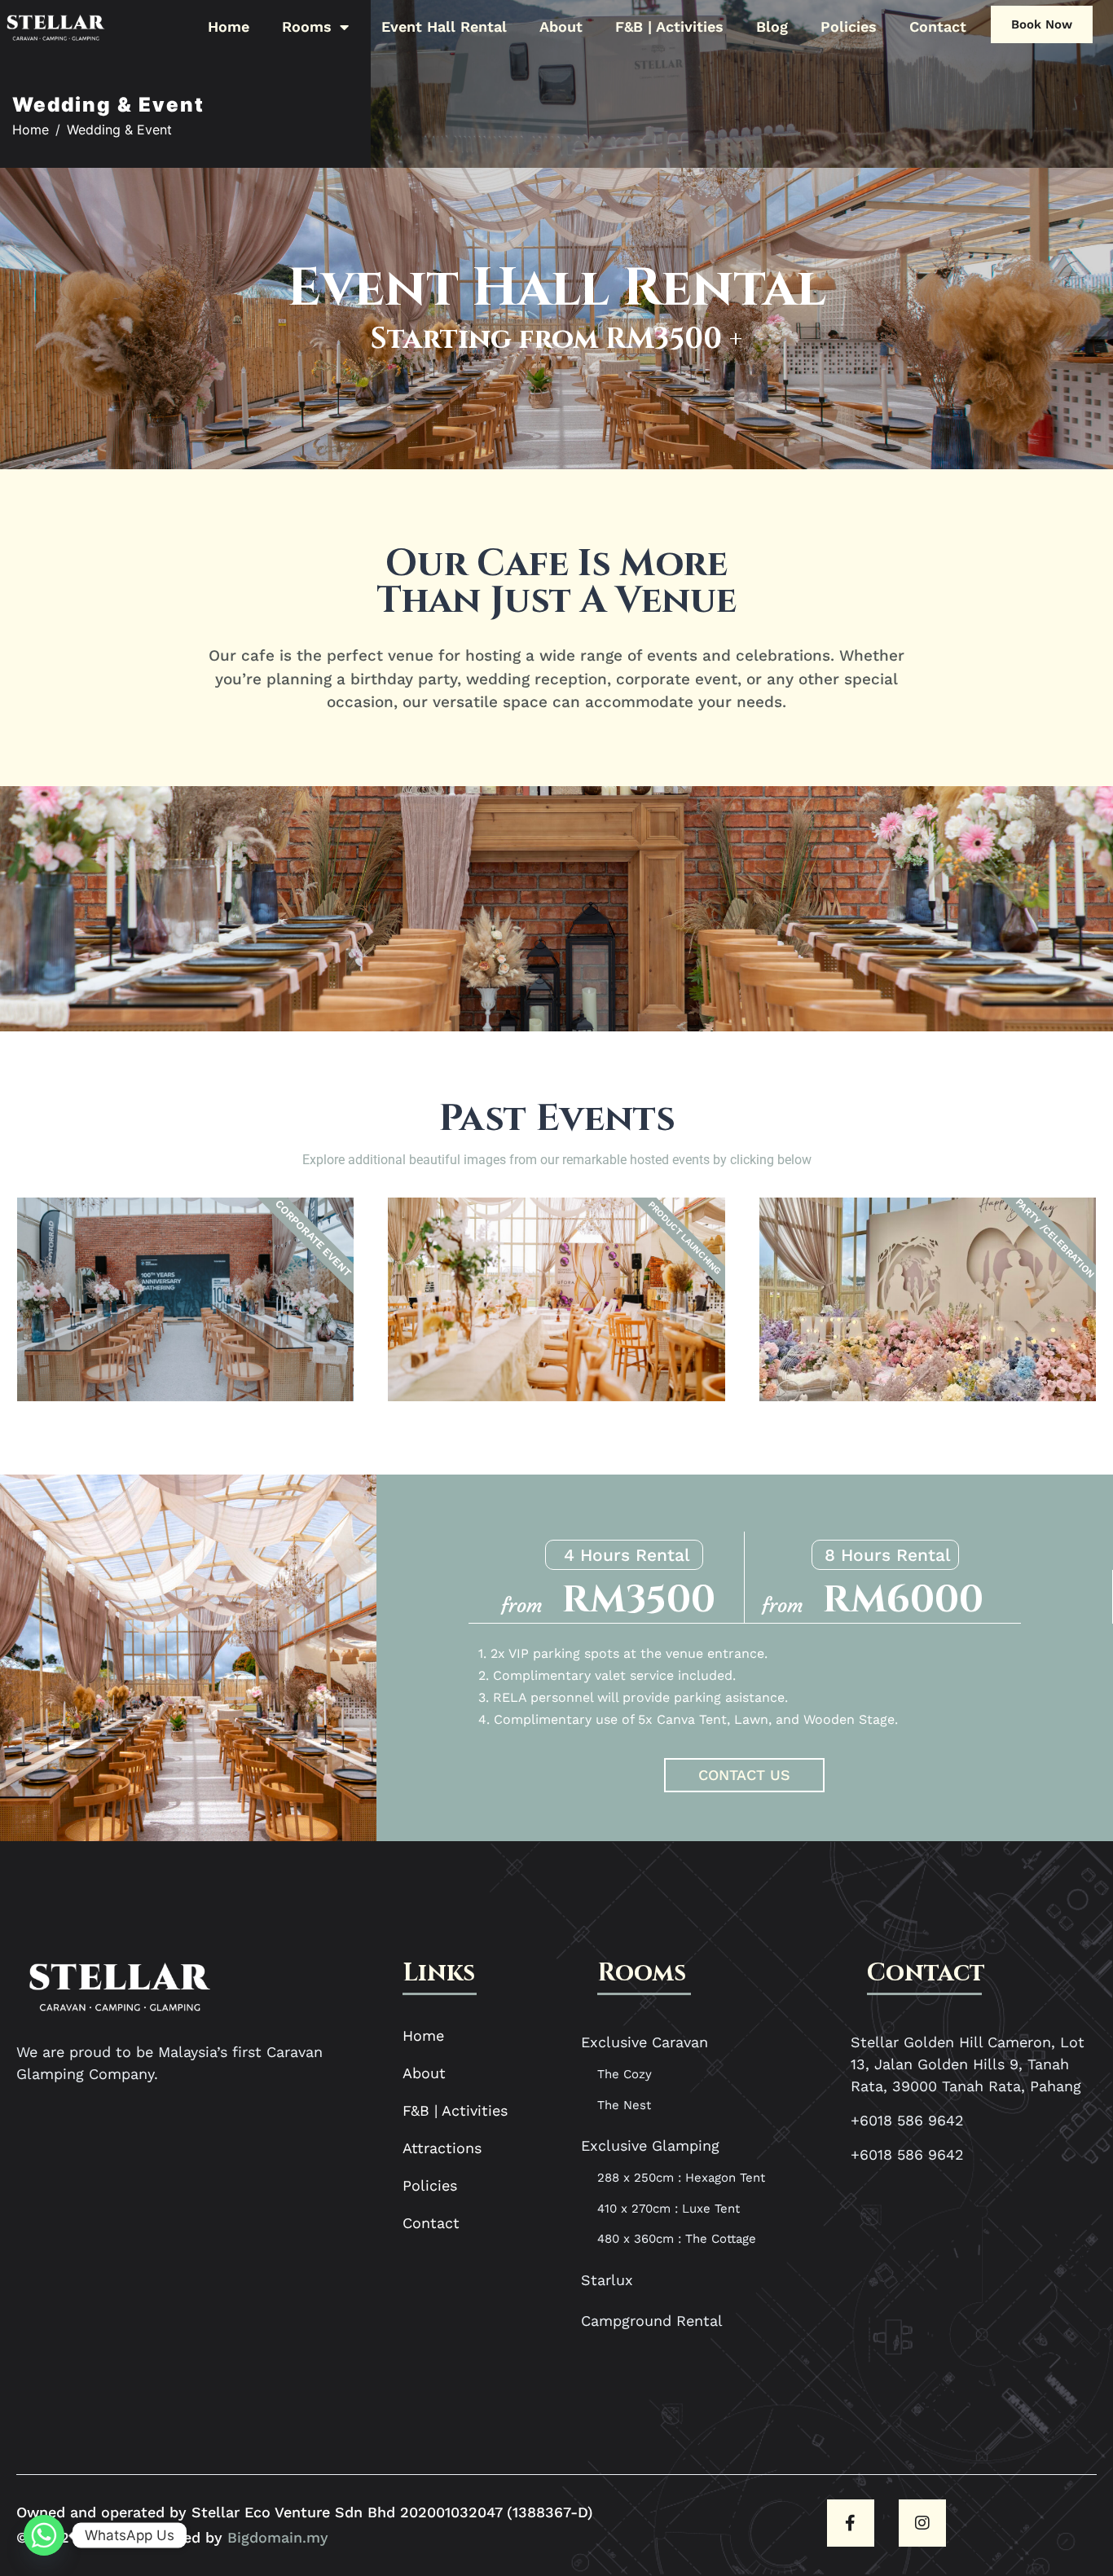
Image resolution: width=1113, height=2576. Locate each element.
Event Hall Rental (444, 26)
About (561, 26)
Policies (849, 26)
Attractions (442, 2148)
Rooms (307, 26)
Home (229, 26)
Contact (938, 26)
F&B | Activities (669, 26)
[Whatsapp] (44, 2535)
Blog (772, 26)
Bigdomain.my (278, 2537)
